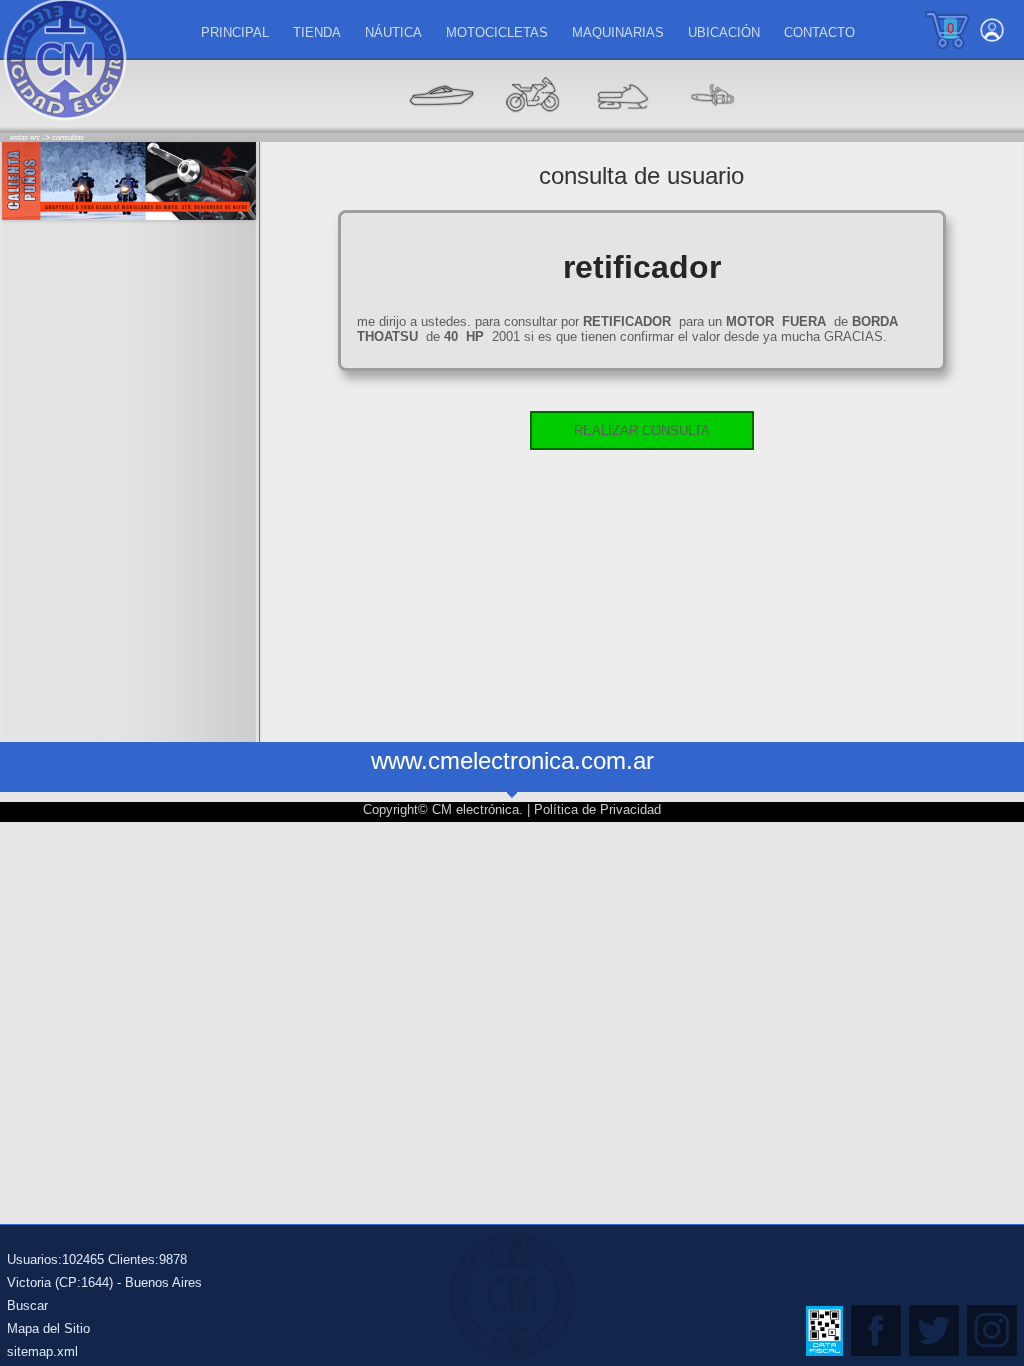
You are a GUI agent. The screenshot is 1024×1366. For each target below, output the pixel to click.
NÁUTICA (393, 32)
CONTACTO (819, 32)
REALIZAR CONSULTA (642, 430)
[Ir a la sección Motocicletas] (532, 125)
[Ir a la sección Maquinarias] (622, 125)
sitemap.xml (42, 1351)
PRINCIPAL (235, 32)
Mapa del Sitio (48, 1328)
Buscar (27, 1305)
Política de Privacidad (597, 809)
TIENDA (317, 32)
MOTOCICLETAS (497, 32)
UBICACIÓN (724, 32)
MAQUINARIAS (618, 32)
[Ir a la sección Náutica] (442, 125)
